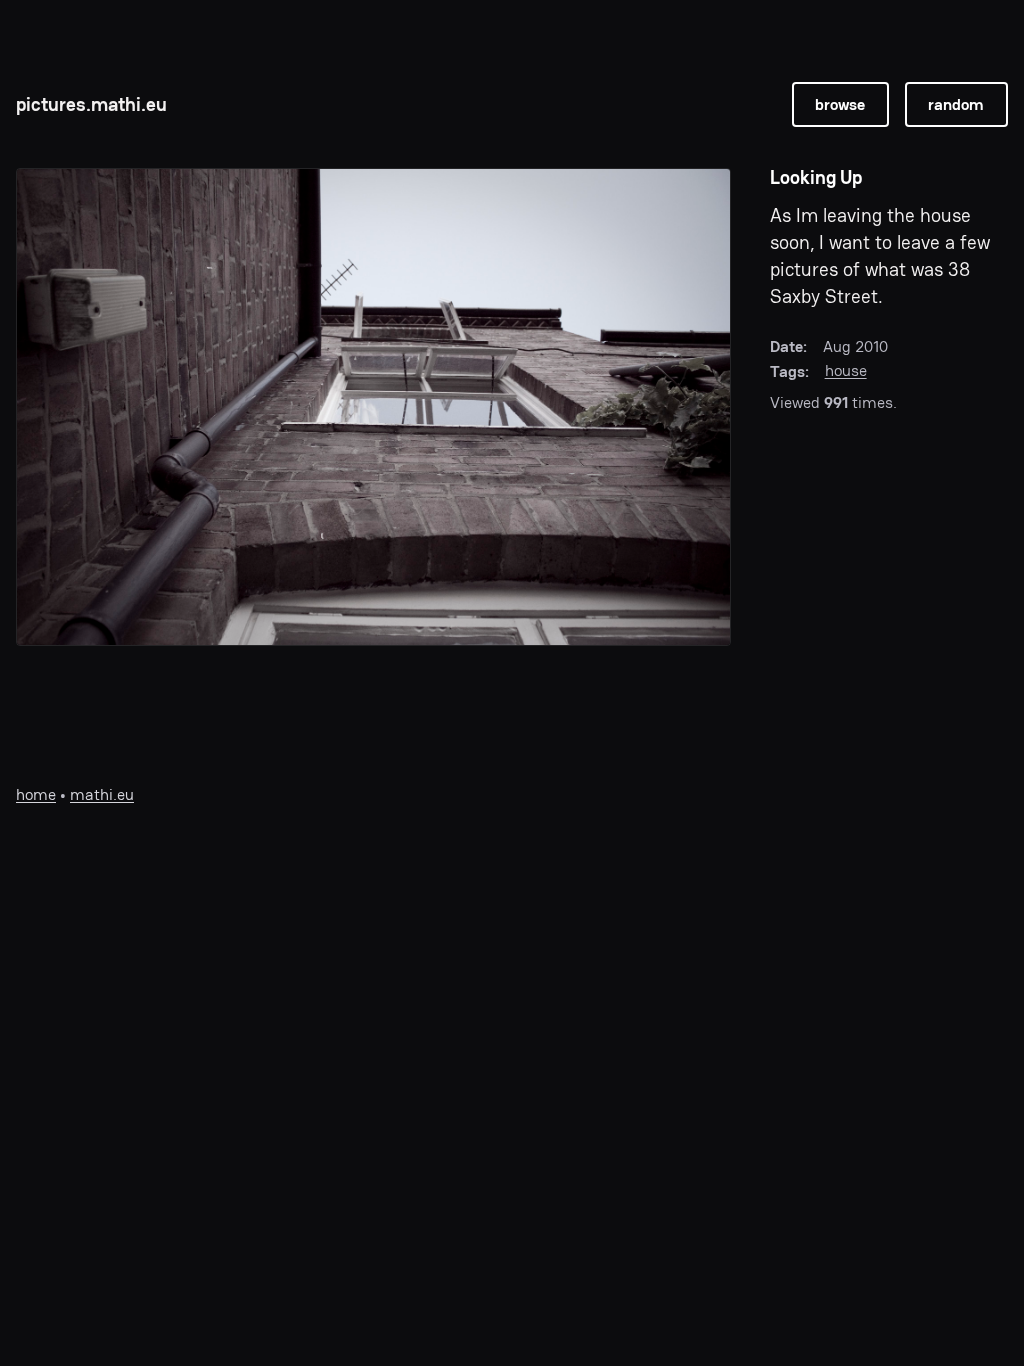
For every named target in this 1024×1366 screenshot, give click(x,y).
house (846, 370)
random (956, 104)
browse (840, 104)
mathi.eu (102, 794)
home (36, 794)
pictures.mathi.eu (91, 104)
